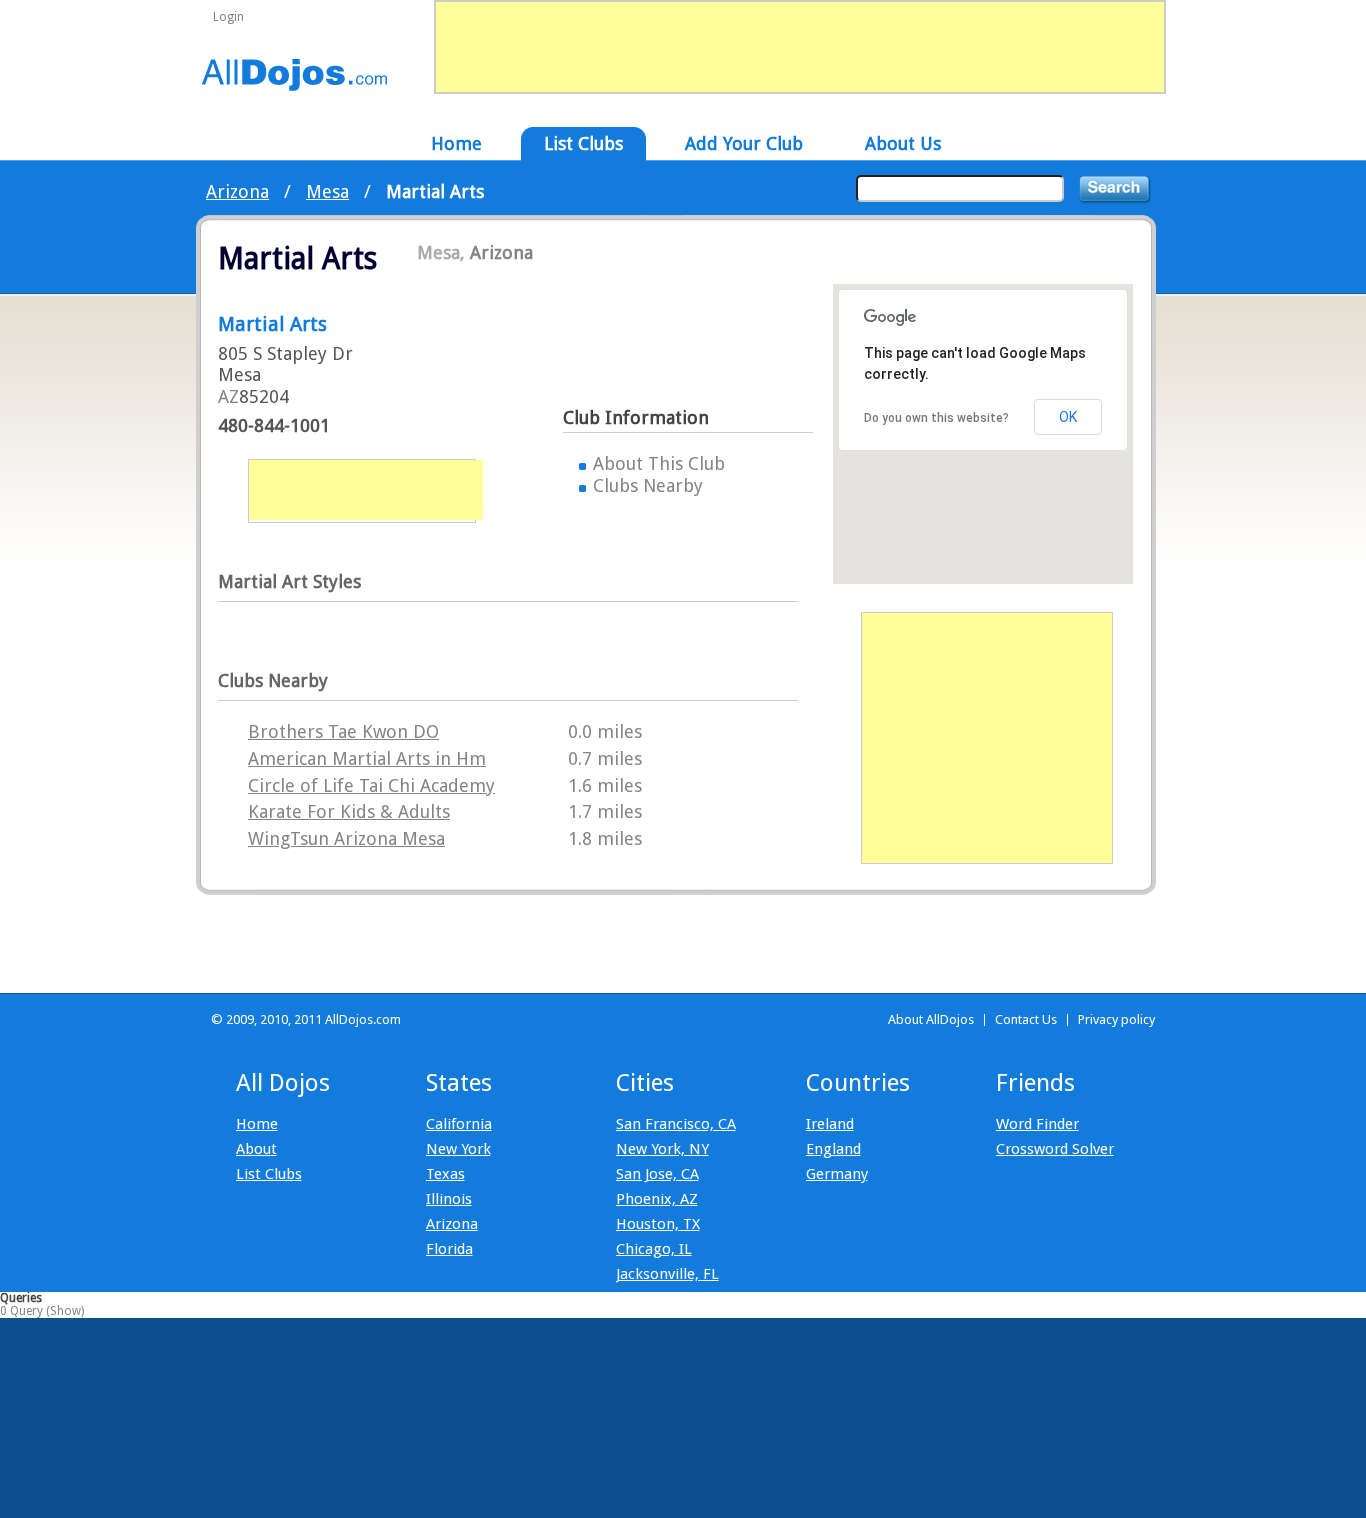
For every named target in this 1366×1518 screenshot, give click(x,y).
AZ (228, 396)
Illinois (449, 1199)
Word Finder (1037, 1124)
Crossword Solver (1055, 1149)
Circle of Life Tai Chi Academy (371, 785)
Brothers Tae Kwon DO (343, 731)
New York (458, 1149)
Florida (449, 1249)
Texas (445, 1174)
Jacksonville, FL (667, 1274)
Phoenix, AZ (657, 1199)
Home (257, 1124)
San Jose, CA (657, 1174)
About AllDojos (931, 1019)
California (459, 1124)
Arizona (237, 191)
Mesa (327, 191)
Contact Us (1026, 1019)
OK (1068, 417)
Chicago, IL (654, 1249)
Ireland (830, 1124)
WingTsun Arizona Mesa (346, 838)
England (833, 1149)
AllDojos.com (295, 74)
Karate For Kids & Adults (349, 811)
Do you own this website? (936, 418)
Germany (837, 1174)
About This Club (659, 463)
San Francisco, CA (676, 1124)
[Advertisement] (366, 490)
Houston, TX (658, 1224)
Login (228, 17)
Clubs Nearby (648, 485)
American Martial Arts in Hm (367, 758)
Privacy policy (1116, 1019)
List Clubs (269, 1174)
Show (65, 1311)
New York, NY (662, 1149)
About (256, 1149)
